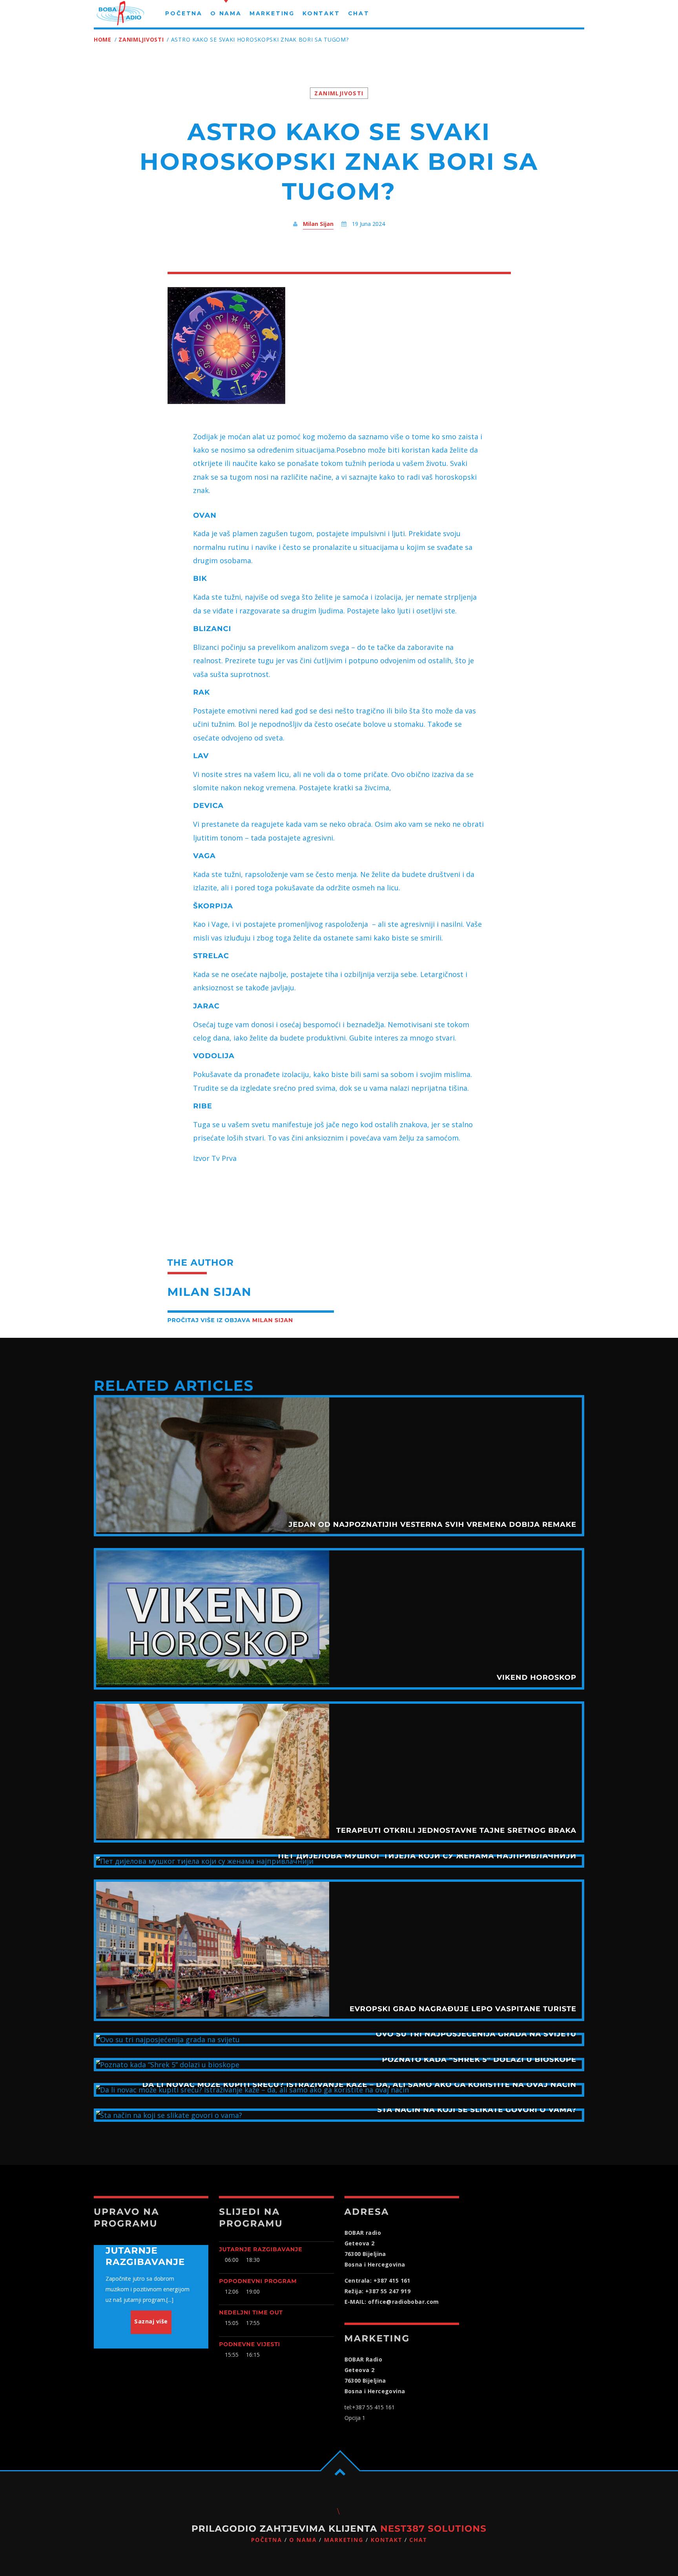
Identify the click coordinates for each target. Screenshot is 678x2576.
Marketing (344, 2540)
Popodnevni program (258, 2281)
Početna (267, 2540)
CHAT (418, 2540)
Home (103, 39)
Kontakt (386, 2540)
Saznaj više (151, 2321)
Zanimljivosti (141, 39)
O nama (303, 2540)
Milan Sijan (318, 224)
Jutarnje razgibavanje (261, 2249)
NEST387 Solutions (433, 2529)
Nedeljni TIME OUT (251, 2312)
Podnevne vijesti (250, 2344)
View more (339, 1466)
